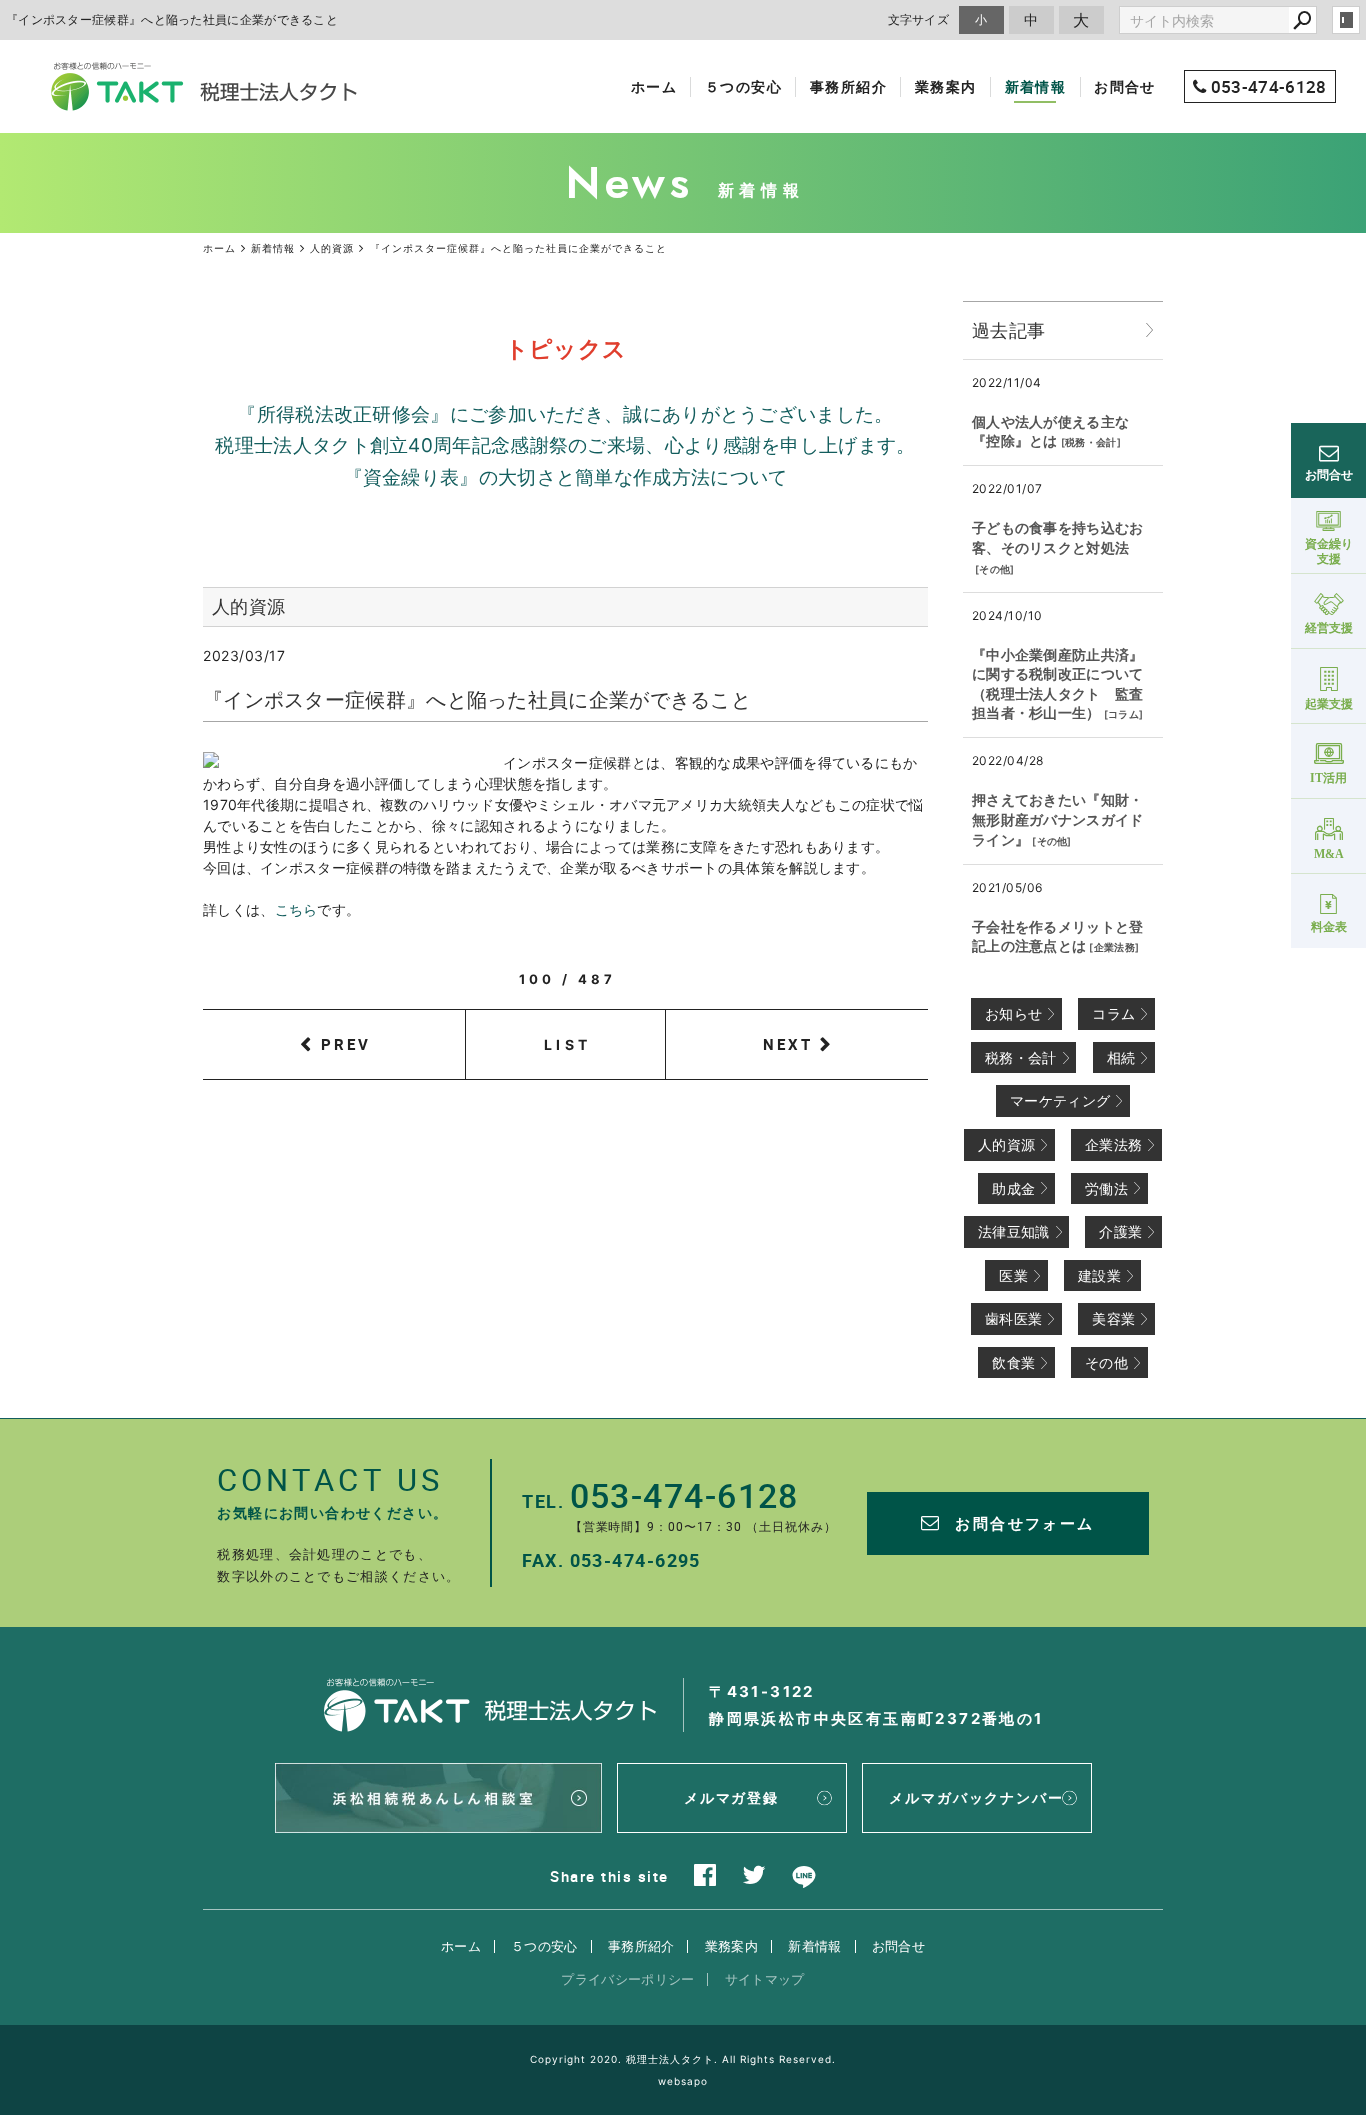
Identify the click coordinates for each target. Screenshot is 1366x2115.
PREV (346, 1044)
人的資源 (1006, 1144)
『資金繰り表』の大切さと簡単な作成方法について (566, 477)
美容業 (1113, 1318)
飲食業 (1013, 1362)
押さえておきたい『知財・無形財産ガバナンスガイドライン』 (1058, 819)
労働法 (1106, 1188)
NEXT (788, 1044)
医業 (1013, 1275)
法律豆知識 (1014, 1231)
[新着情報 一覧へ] (1150, 330)
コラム (1123, 714)
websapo (683, 2081)
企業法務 (1114, 947)
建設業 (1099, 1275)
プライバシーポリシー (627, 1979)
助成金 (1013, 1188)
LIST (567, 1044)
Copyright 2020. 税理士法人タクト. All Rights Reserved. (683, 2059)
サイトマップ (765, 1979)
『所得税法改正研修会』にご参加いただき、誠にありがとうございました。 (565, 414)
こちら (296, 909)
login (1346, 20)
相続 (1121, 1057)
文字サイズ (919, 19)
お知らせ (1013, 1013)
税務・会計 (1091, 442)
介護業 (1120, 1231)
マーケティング (1060, 1100)
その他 (994, 569)
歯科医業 (1013, 1318)
